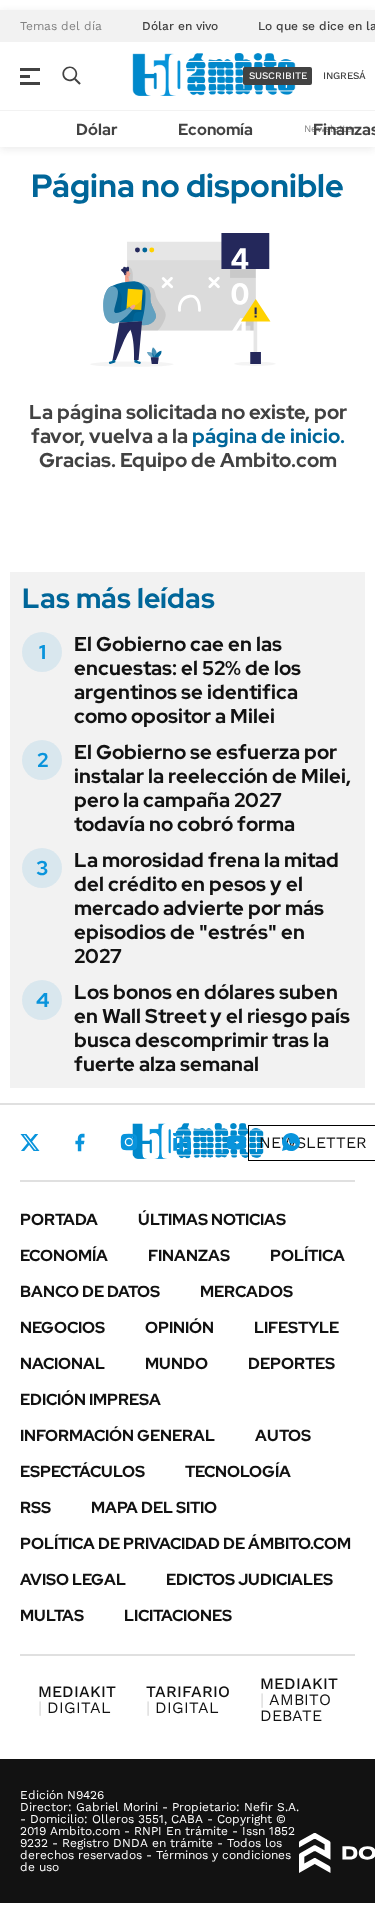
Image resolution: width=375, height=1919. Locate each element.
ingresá (344, 75)
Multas (52, 1615)
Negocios (62, 1327)
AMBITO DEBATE (299, 1699)
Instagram (129, 1142)
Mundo (176, 1363)
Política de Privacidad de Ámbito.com (185, 1543)
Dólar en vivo (180, 26)
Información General (117, 1435)
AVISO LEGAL (73, 1579)
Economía (215, 129)
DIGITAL (77, 1699)
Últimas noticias (212, 1219)
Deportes (291, 1363)
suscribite (278, 75)
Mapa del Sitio (154, 1507)
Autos (283, 1435)
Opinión (179, 1327)
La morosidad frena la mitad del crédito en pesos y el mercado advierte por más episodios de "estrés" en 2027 (206, 908)
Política (307, 1255)
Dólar (97, 129)
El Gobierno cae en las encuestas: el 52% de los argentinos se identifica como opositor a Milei (187, 680)
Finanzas (189, 1255)
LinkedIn (182, 1142)
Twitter (30, 1142)
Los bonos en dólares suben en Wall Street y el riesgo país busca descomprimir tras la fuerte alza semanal (212, 1028)
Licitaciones (178, 1615)
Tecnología (238, 1471)
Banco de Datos (90, 1291)
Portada (59, 1219)
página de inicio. (268, 436)
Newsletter (313, 1142)
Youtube (236, 1142)
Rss (35, 1507)
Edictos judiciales (249, 1579)
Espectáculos (82, 1471)
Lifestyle (296, 1327)
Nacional (62, 1363)
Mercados (246, 1291)
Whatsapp (291, 1142)
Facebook (80, 1142)
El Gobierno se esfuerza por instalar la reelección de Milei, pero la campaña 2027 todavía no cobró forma (212, 788)
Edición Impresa (90, 1399)
